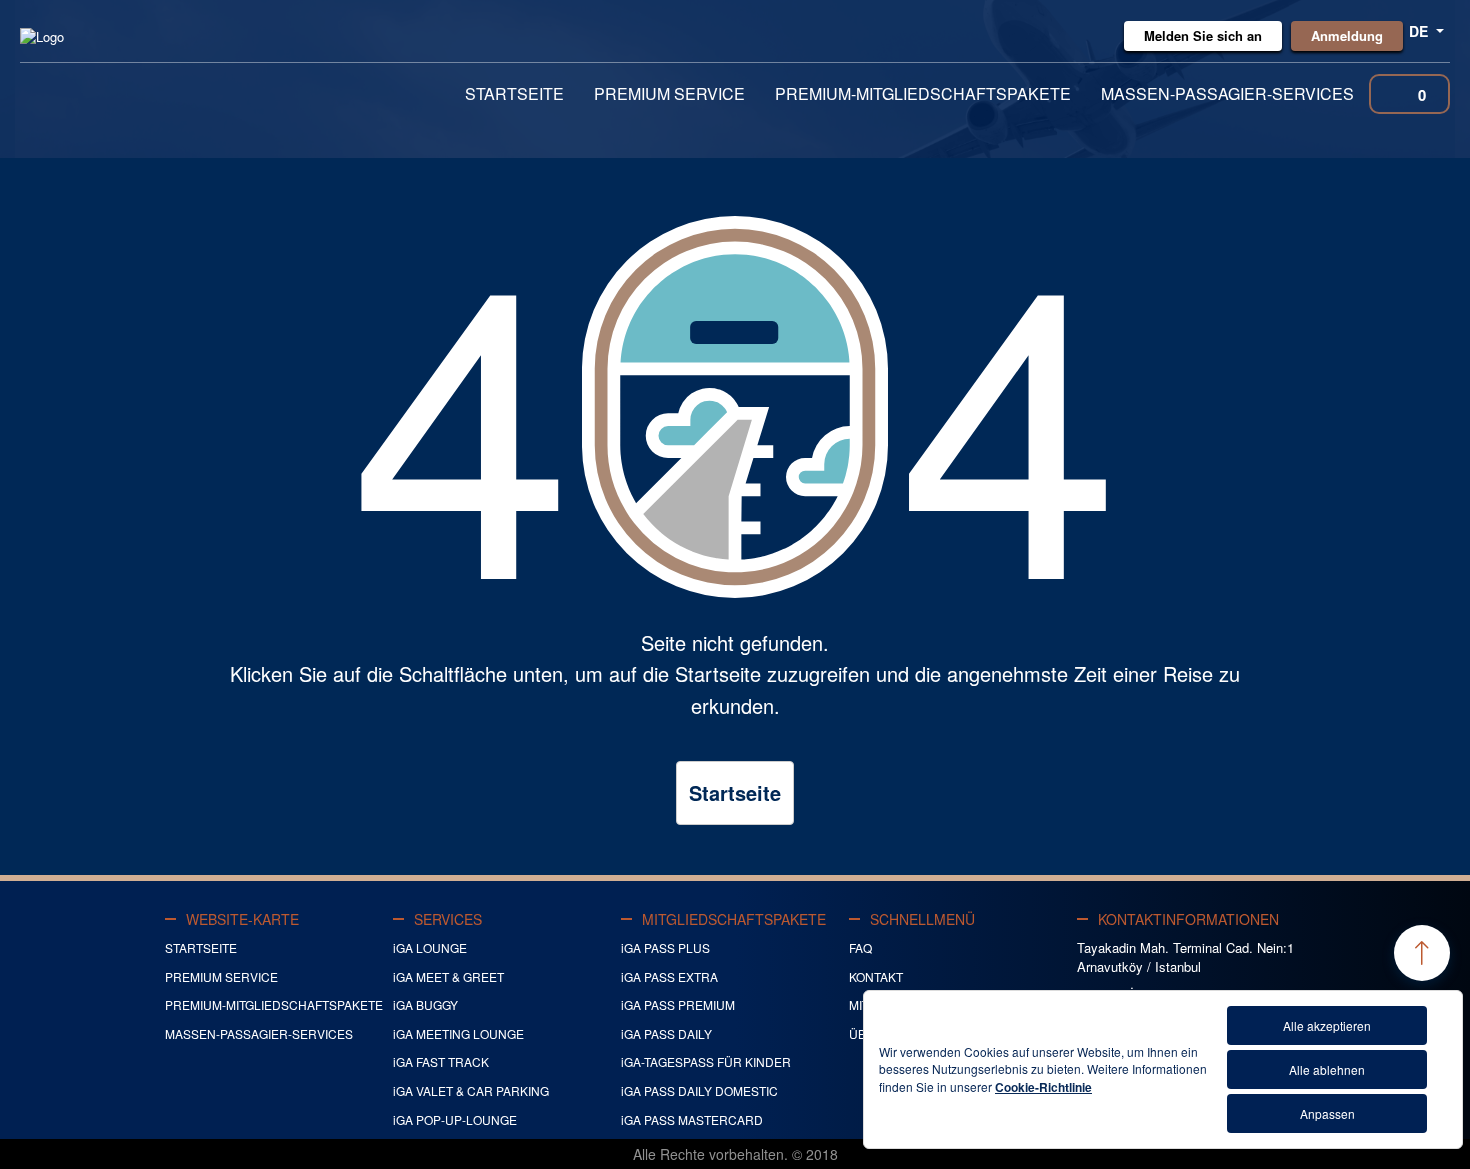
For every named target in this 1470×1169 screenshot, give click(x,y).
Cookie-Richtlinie (1043, 1087)
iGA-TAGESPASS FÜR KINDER (706, 1061)
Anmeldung (1347, 35)
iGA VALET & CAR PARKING (471, 1090)
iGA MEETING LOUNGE (458, 1033)
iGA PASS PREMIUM (678, 1004)
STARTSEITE (514, 93)
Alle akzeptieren (1327, 1025)
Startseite (735, 792)
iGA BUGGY (425, 1004)
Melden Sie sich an (1203, 35)
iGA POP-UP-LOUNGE (455, 1119)
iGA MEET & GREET (448, 976)
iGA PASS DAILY (666, 1033)
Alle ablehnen (1327, 1069)
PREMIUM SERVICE (669, 93)
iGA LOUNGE (430, 947)
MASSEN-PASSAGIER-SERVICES (1227, 93)
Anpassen (1327, 1113)
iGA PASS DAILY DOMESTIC (699, 1090)
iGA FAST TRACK (441, 1061)
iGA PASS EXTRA (669, 976)
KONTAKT (876, 976)
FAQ (860, 947)
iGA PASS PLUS (665, 947)
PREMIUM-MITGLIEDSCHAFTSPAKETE (923, 93)
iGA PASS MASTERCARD (692, 1119)
